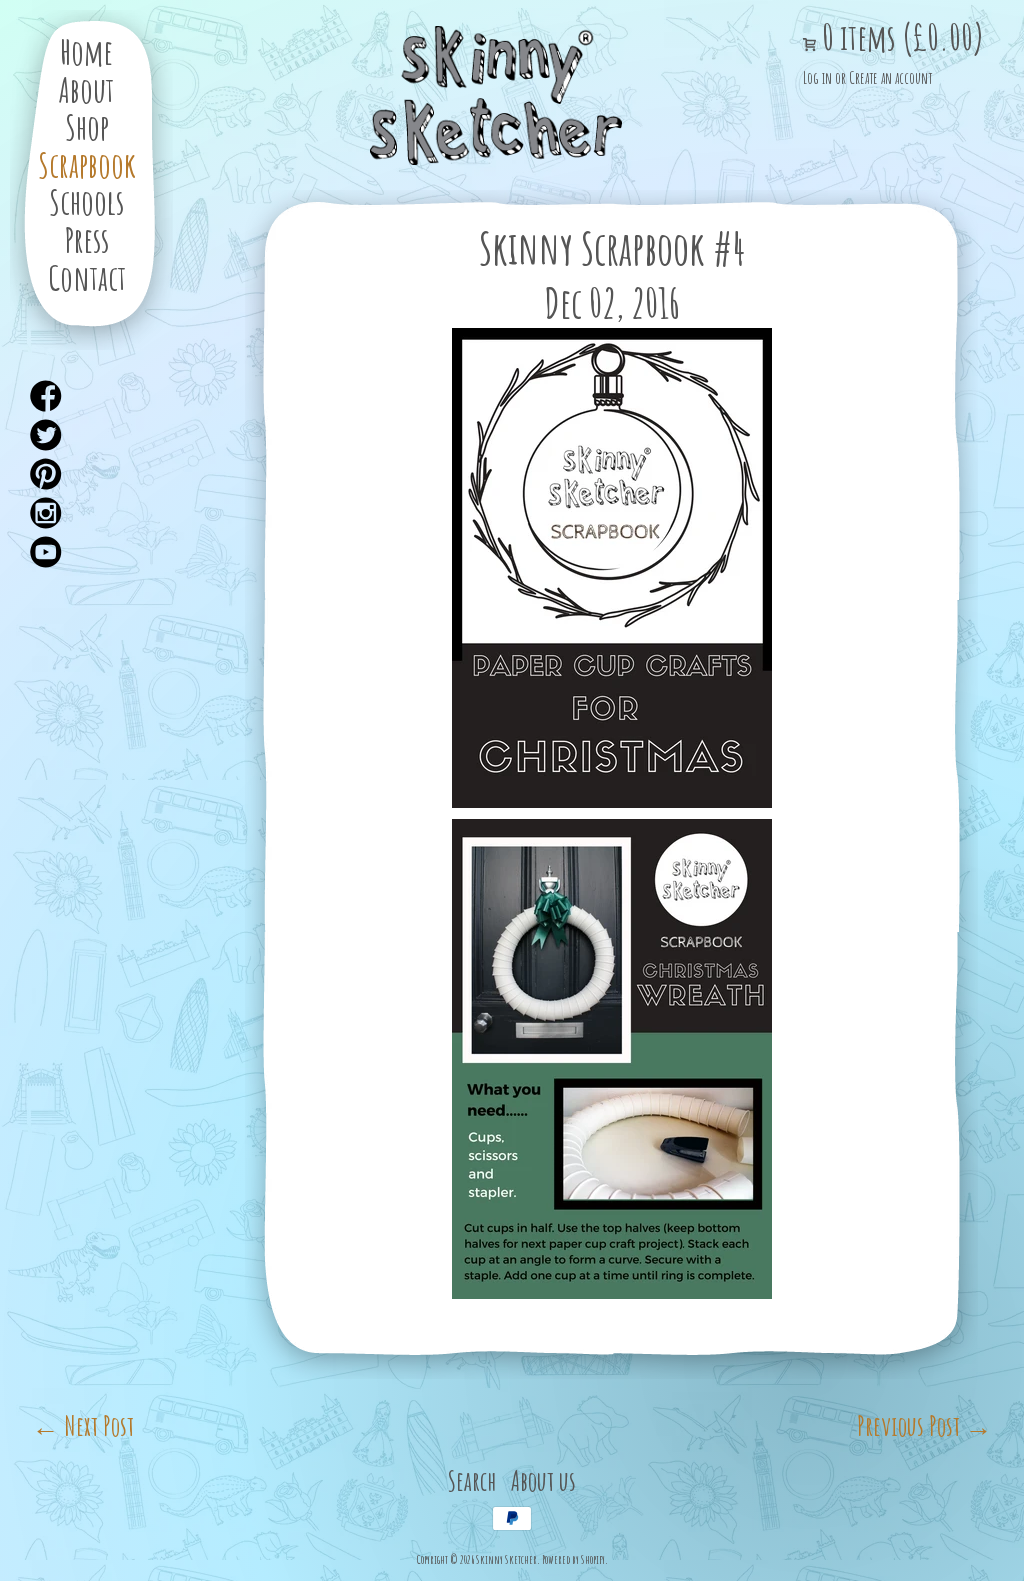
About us (543, 1480)
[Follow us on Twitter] (47, 436)
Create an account (890, 78)
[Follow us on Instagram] (47, 514)
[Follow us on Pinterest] (47, 475)
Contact (87, 277)
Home (86, 51)
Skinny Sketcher (496, 96)
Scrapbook (87, 164)
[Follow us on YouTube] (47, 553)
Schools (86, 201)
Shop (87, 126)
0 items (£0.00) (900, 37)
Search (472, 1480)
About (86, 89)
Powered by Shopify (573, 1559)
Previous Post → (924, 1425)
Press (87, 239)
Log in (817, 78)
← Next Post (83, 1425)
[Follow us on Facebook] (47, 397)
